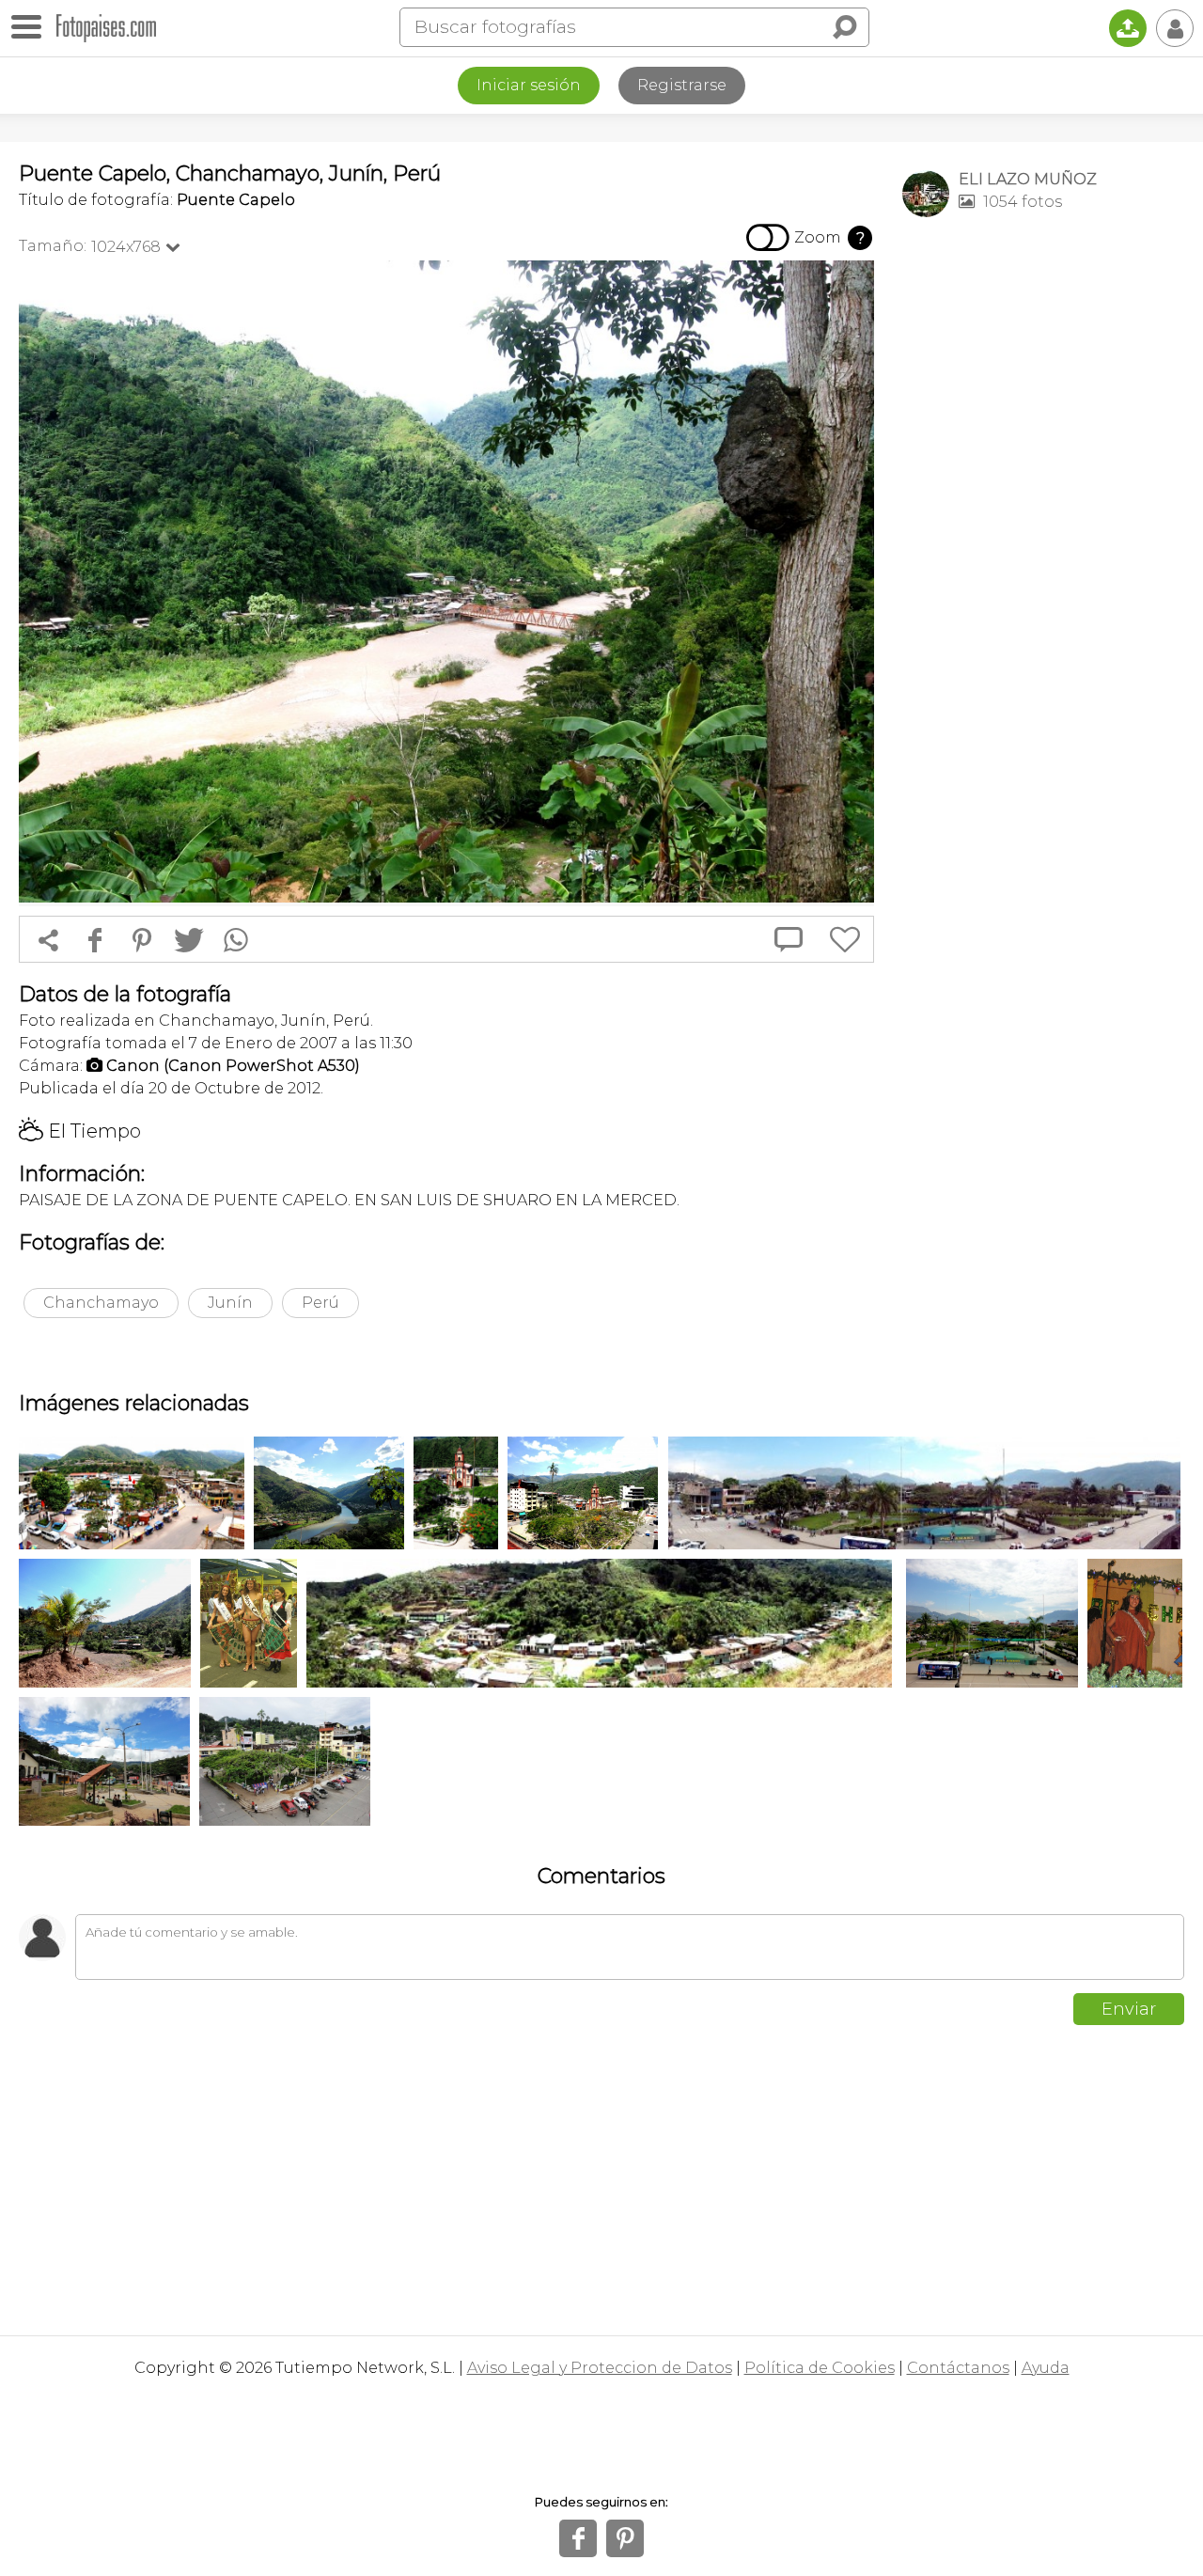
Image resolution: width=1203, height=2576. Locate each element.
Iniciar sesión (529, 85)
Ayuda (1046, 2368)
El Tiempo (80, 1131)
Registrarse (682, 85)
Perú (320, 1303)
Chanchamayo (101, 1303)
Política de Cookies (820, 2368)
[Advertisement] (1043, 527)
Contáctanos (958, 2368)
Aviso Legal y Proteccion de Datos (600, 2368)
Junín (230, 1303)
